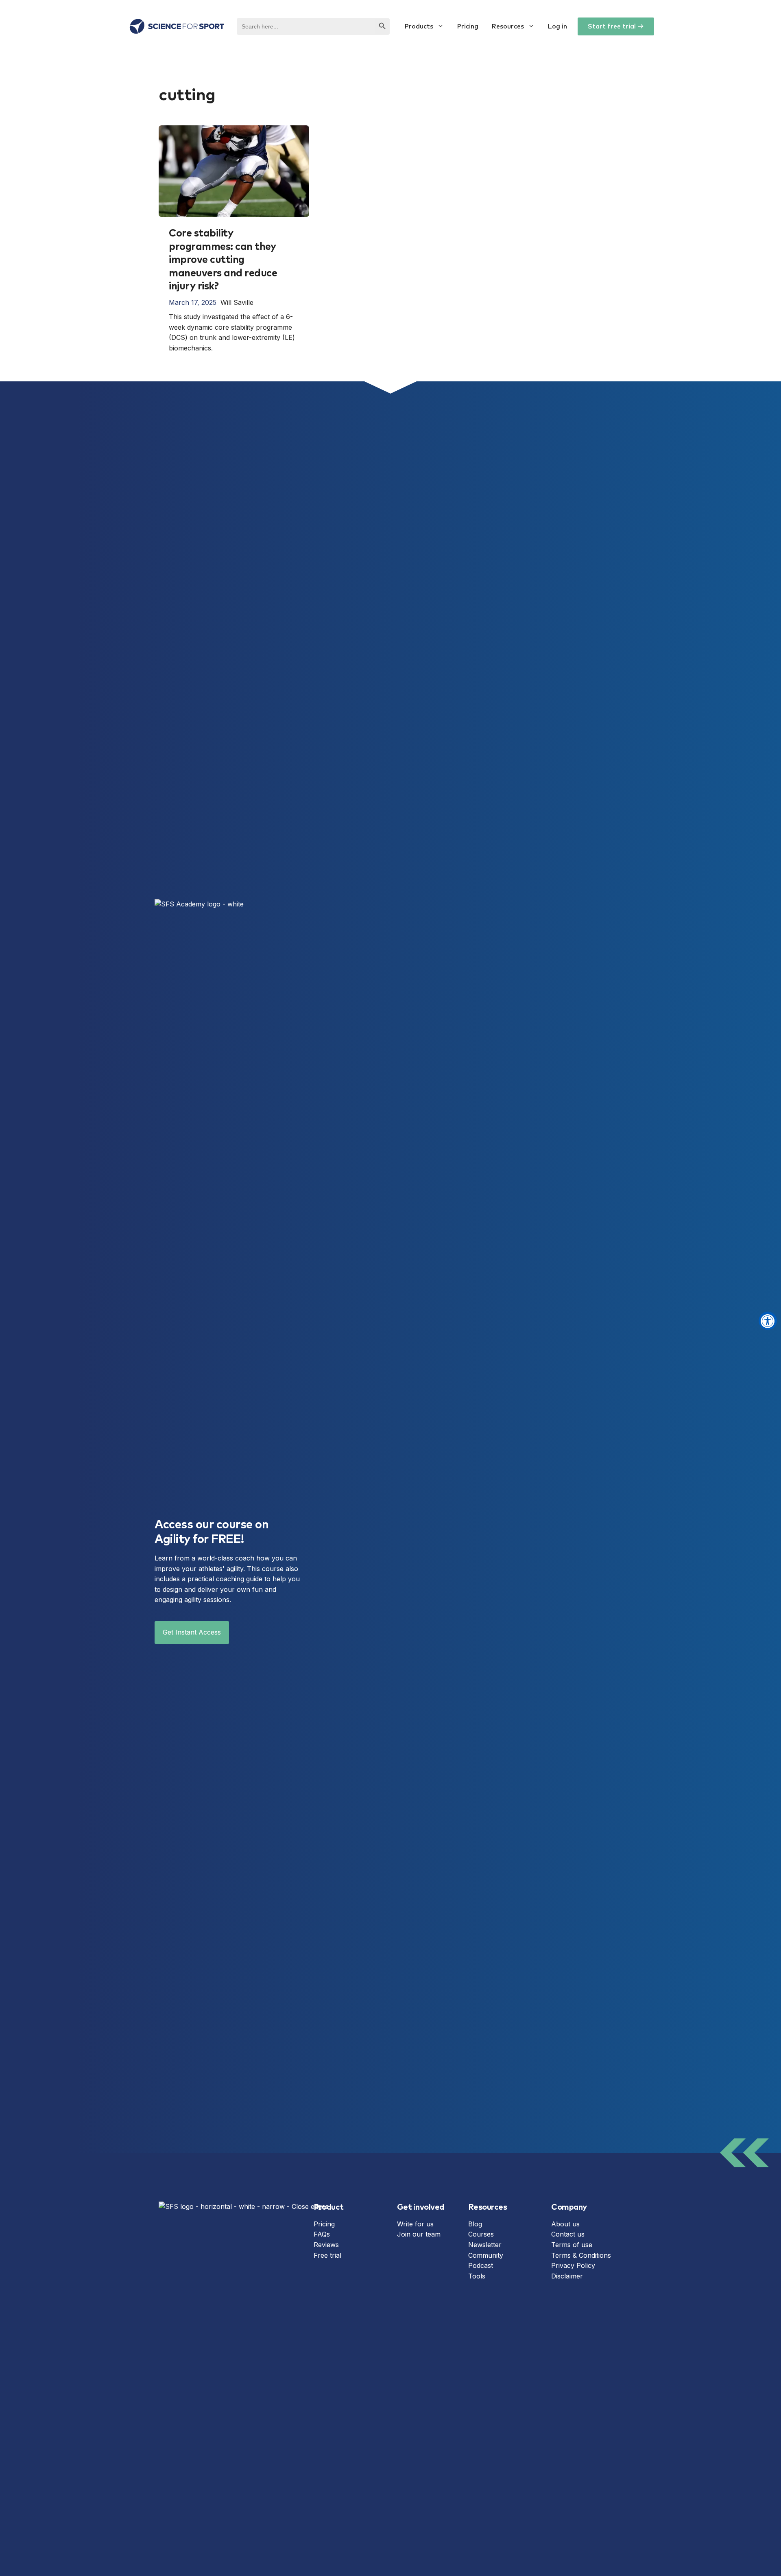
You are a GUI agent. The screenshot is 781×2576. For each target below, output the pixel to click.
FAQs (322, 2234)
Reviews (326, 2245)
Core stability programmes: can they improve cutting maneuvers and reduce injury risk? (223, 260)
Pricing (468, 26)
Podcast (481, 2265)
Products (419, 26)
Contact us (568, 2234)
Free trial (327, 2255)
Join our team (419, 2234)
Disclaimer (567, 2276)
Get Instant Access (192, 1632)
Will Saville (237, 302)
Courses (481, 2234)
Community (486, 2255)
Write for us (415, 2224)
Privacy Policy (573, 2265)
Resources (508, 26)
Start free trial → (616, 26)
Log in (557, 26)
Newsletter (485, 2245)
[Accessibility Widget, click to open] (768, 1321)
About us (565, 2224)
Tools (477, 2276)
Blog (475, 2224)
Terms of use (572, 2245)
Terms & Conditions (581, 2255)
